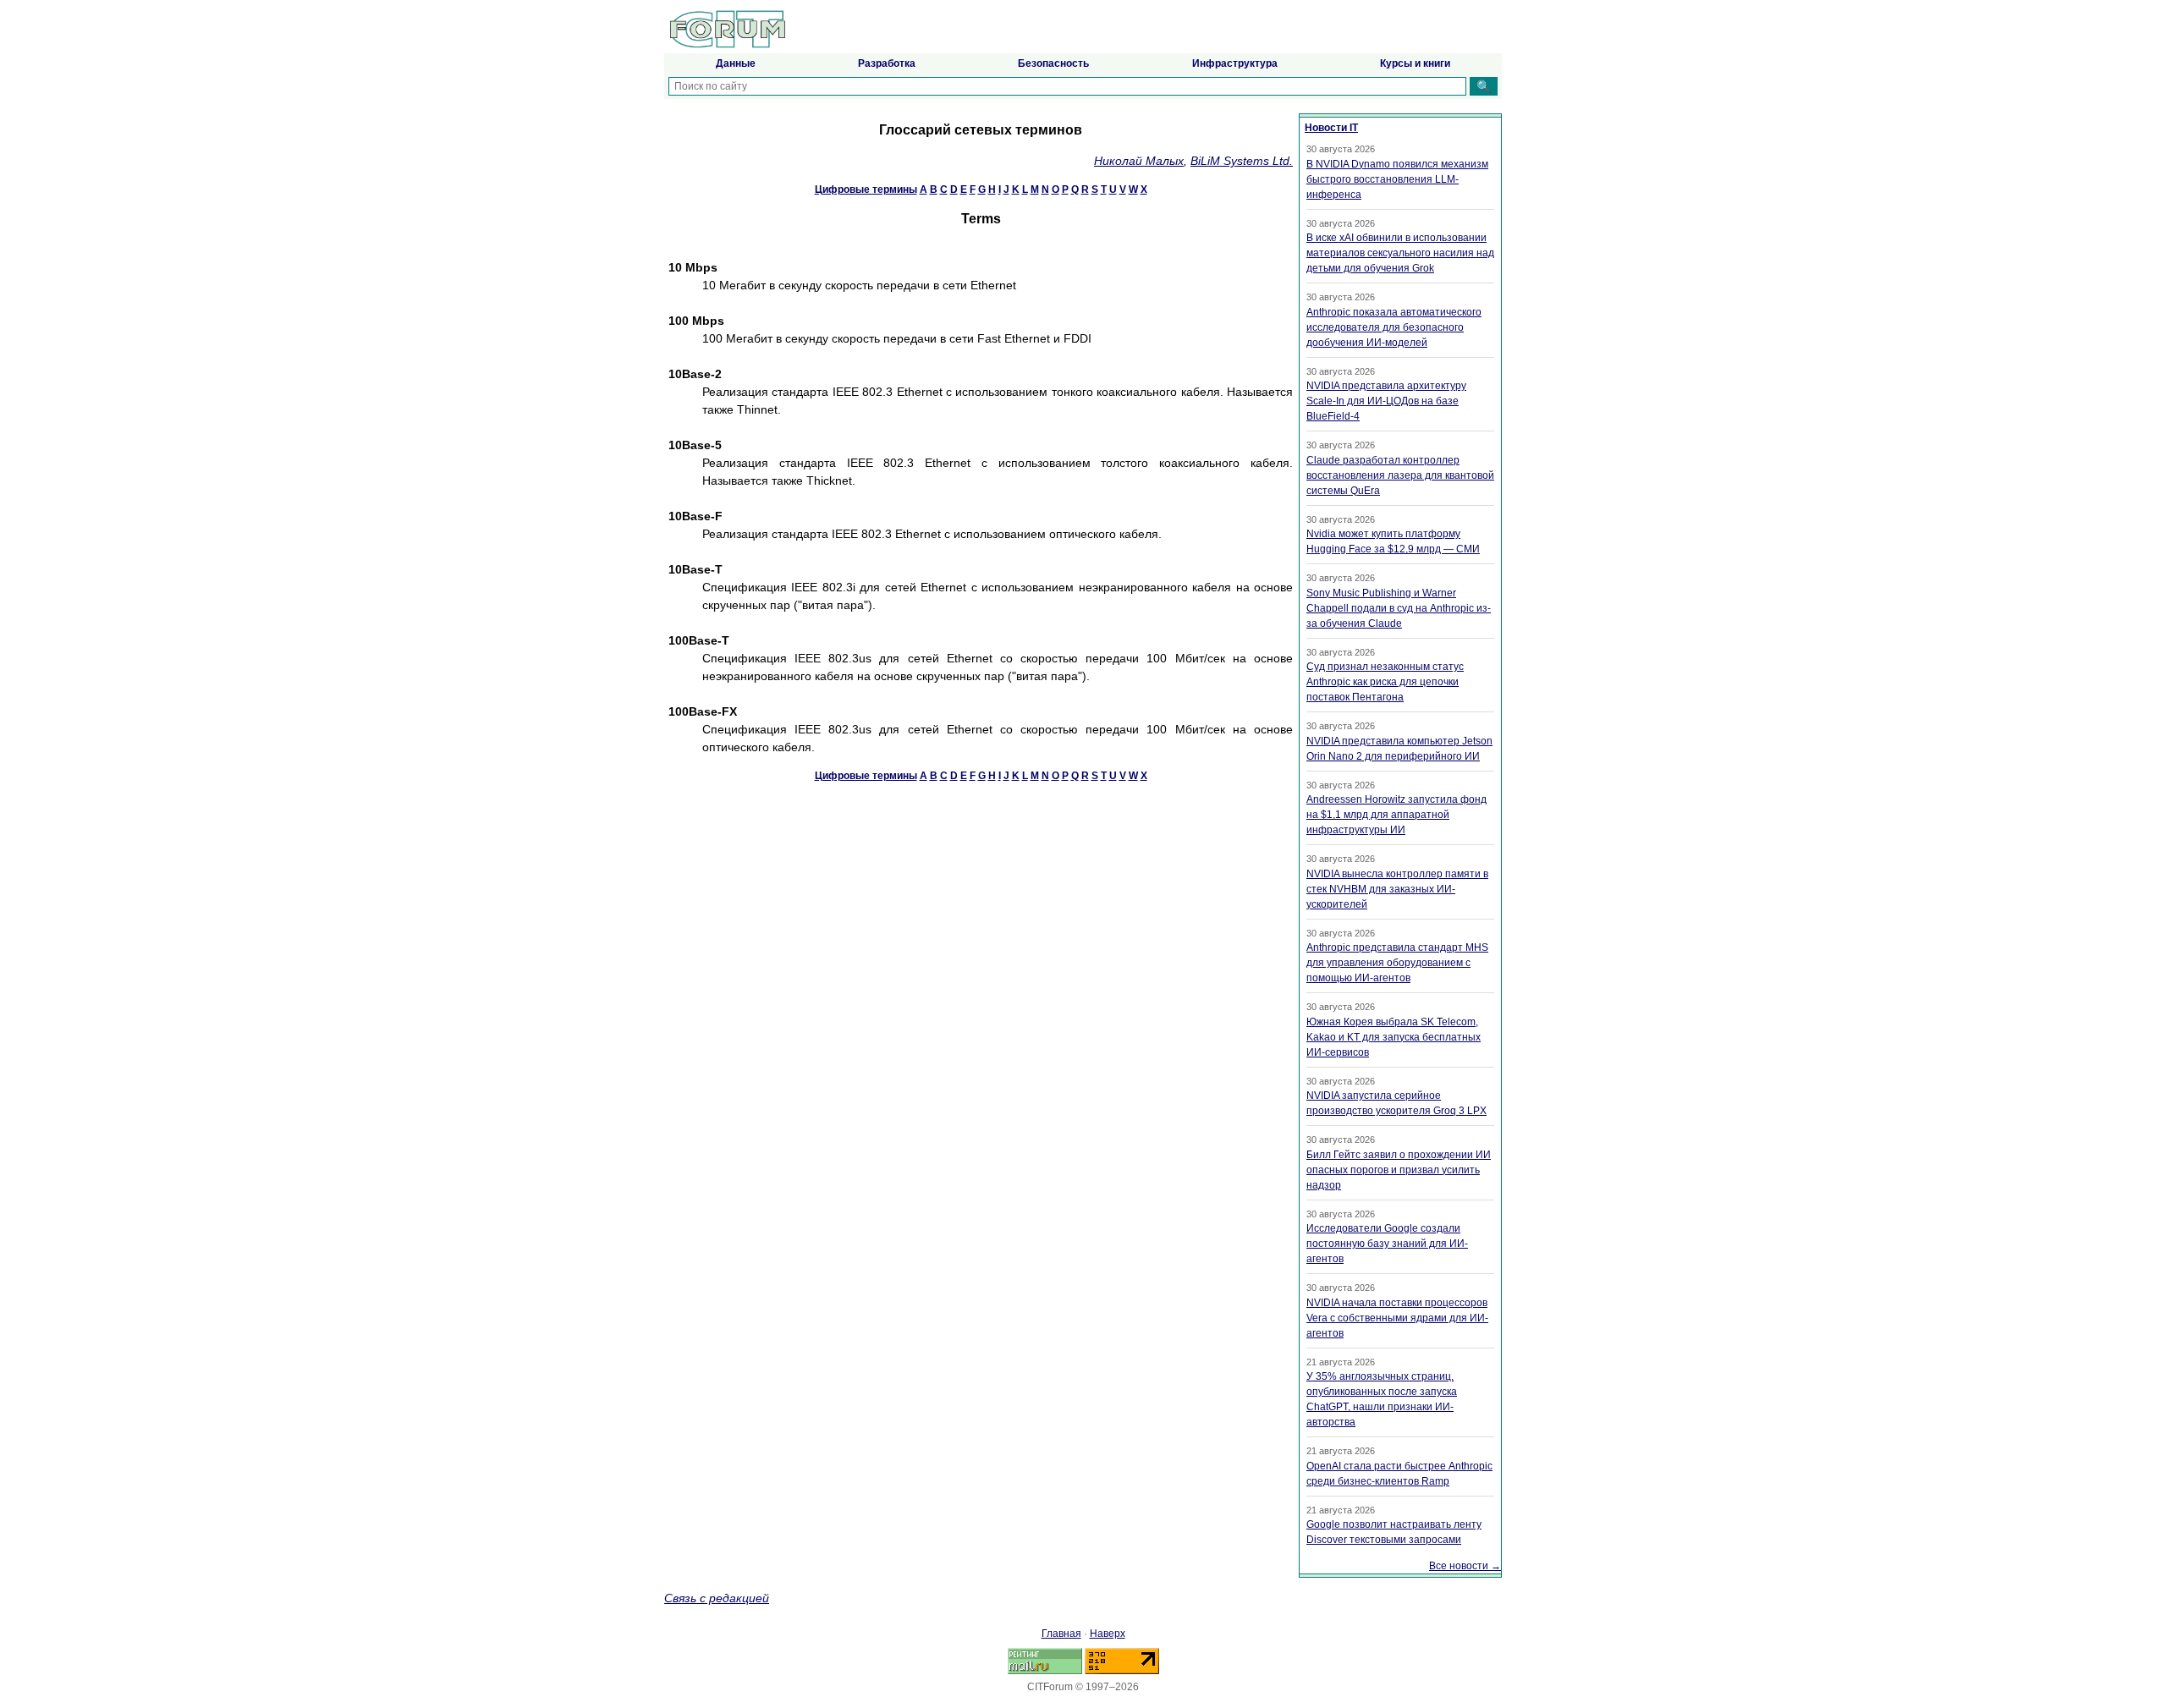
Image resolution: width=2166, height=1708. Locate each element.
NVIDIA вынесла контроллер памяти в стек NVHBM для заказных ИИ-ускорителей (1397, 889)
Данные (736, 63)
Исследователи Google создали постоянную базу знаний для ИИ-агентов (1387, 1244)
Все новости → (1465, 1566)
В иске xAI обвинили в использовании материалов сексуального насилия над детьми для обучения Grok (1400, 253)
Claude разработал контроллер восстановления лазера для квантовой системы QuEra (1400, 475)
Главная (1061, 1634)
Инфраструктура (1235, 63)
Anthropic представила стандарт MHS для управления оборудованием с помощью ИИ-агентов (1397, 963)
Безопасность (1053, 63)
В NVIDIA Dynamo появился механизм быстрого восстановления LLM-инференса (1397, 179)
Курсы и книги (1415, 63)
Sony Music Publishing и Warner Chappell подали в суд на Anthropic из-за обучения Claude (1399, 608)
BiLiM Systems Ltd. (1242, 161)
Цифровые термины (866, 189)
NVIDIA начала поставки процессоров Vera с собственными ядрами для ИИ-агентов (1397, 1318)
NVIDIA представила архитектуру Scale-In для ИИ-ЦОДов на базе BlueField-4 (1386, 401)
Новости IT (1331, 128)
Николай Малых (1139, 161)
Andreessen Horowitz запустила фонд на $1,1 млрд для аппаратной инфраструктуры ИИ (1396, 815)
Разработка (887, 63)
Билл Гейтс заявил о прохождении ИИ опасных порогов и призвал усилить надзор (1399, 1170)
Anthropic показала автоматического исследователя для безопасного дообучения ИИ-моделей (1394, 327)
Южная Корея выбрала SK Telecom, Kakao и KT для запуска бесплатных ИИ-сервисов (1394, 1037)
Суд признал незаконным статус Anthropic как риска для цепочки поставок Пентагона (1385, 682)
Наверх (1108, 1634)
